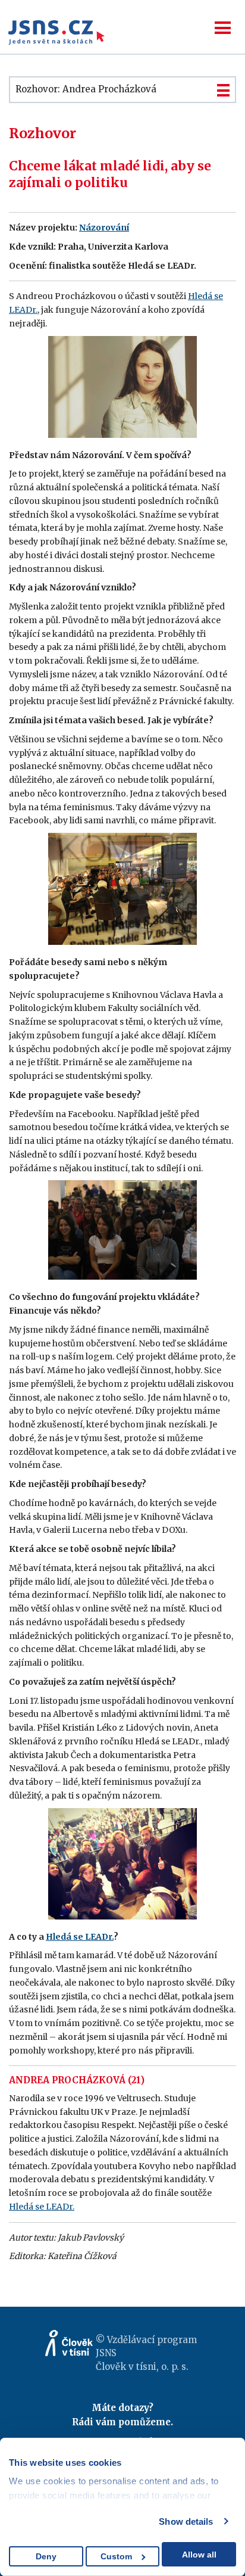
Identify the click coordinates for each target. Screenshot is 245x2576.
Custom (116, 2556)
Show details (186, 2521)
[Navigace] (223, 28)
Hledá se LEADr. (80, 1937)
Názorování (104, 228)
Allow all (199, 2555)
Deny (46, 2556)
